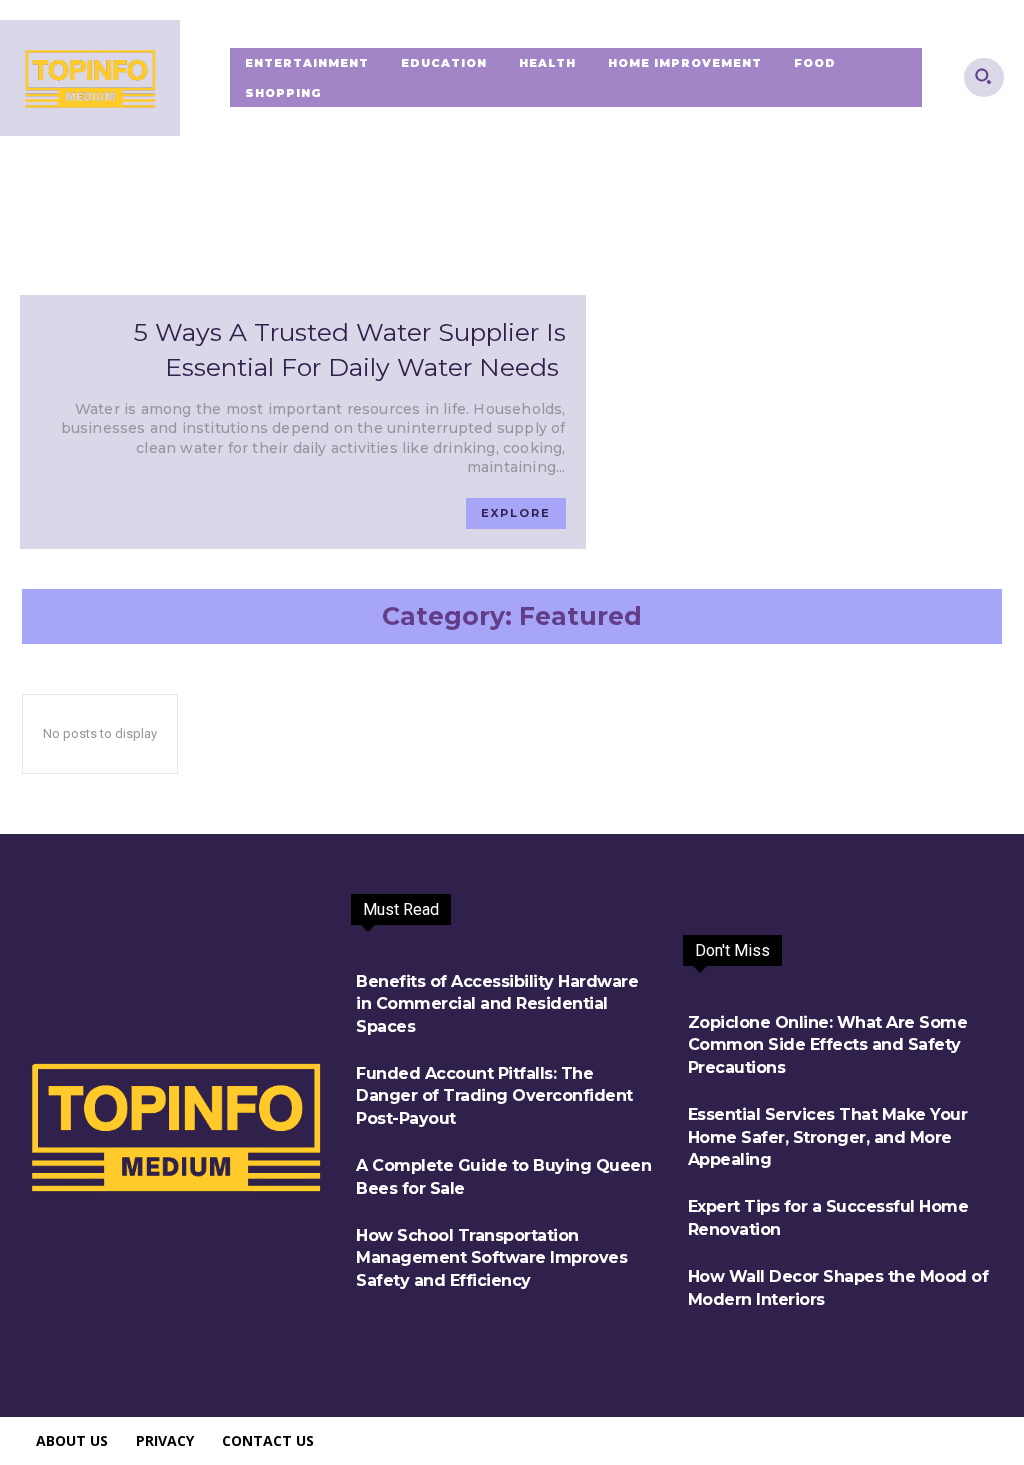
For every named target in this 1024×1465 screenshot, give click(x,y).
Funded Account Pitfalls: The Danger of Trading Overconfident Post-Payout (494, 1096)
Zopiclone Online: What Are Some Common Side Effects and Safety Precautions (828, 1045)
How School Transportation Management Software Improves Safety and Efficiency (491, 1258)
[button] (983, 76)
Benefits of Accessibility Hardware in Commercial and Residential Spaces (497, 1004)
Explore (516, 513)
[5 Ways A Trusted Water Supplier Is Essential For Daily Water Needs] (303, 167)
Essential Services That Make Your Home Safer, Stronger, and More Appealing (828, 1137)
